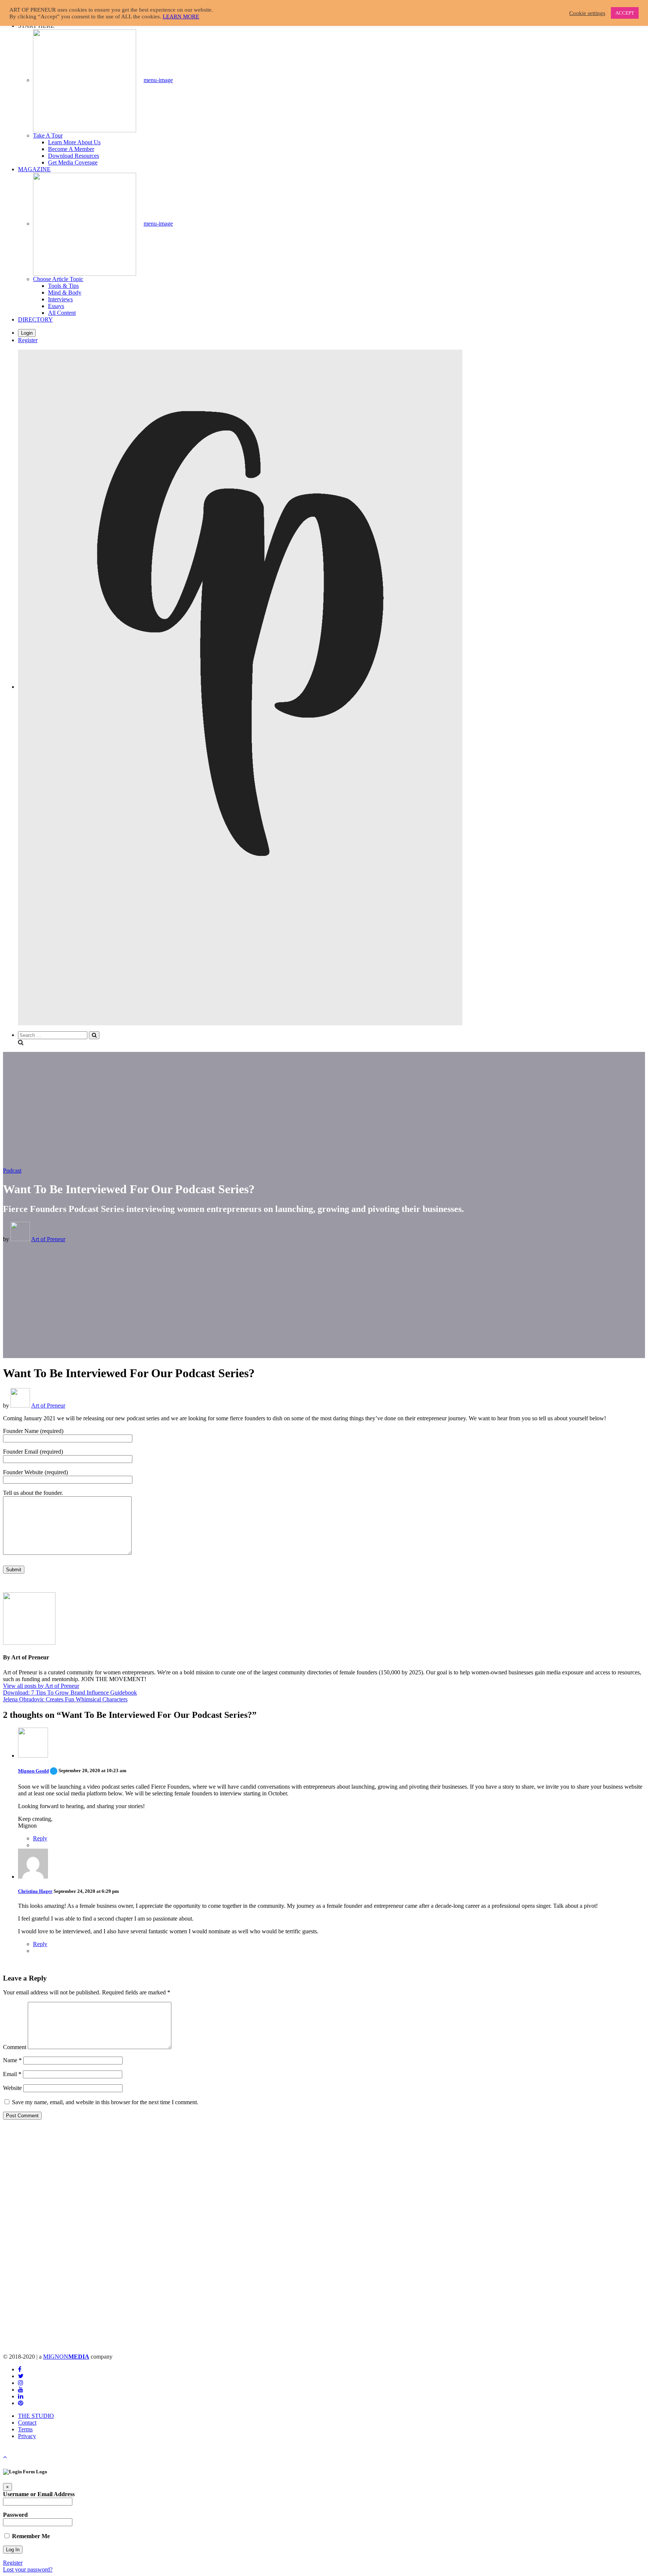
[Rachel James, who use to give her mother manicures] (538, 2233)
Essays (56, 306)
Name (12, 2060)
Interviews (60, 299)
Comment (15, 2047)
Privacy (27, 2436)
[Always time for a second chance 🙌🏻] (324, 2233)
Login (27, 333)
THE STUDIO (36, 2416)
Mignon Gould (38, 1771)
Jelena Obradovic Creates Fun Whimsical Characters (65, 1699)
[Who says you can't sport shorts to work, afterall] (110, 2233)
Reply (40, 1838)
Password (15, 2515)
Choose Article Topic (58, 279)
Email (12, 2074)
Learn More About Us (74, 142)
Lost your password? (28, 2569)
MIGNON (66, 2357)
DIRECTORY (35, 319)
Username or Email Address (39, 2494)
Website (12, 2088)
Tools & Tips (63, 286)
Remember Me (30, 2536)
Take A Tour (48, 135)
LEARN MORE (181, 16)
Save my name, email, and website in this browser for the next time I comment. (105, 2102)
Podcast (12, 1171)
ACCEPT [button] (625, 13)
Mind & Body (65, 292)
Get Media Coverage (73, 162)
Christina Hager (35, 1891)
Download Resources (73, 156)
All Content (62, 313)
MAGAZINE (34, 169)
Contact (27, 2423)
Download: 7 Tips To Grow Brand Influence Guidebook (70, 1693)
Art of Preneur (48, 1239)
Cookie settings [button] (587, 13)
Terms (25, 2429)
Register (28, 340)
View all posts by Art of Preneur (41, 1686)
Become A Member (71, 149)
